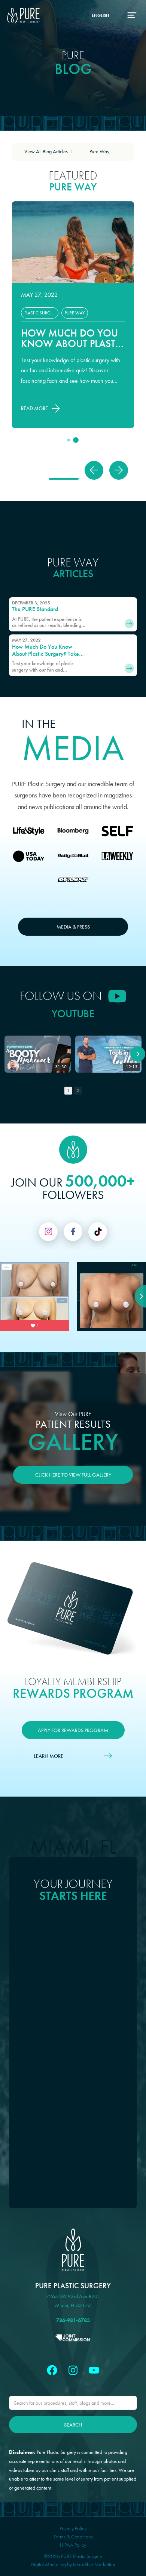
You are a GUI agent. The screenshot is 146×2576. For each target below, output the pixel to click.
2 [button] (78, 1090)
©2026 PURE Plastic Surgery (73, 2556)
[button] (94, 470)
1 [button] (68, 1090)
